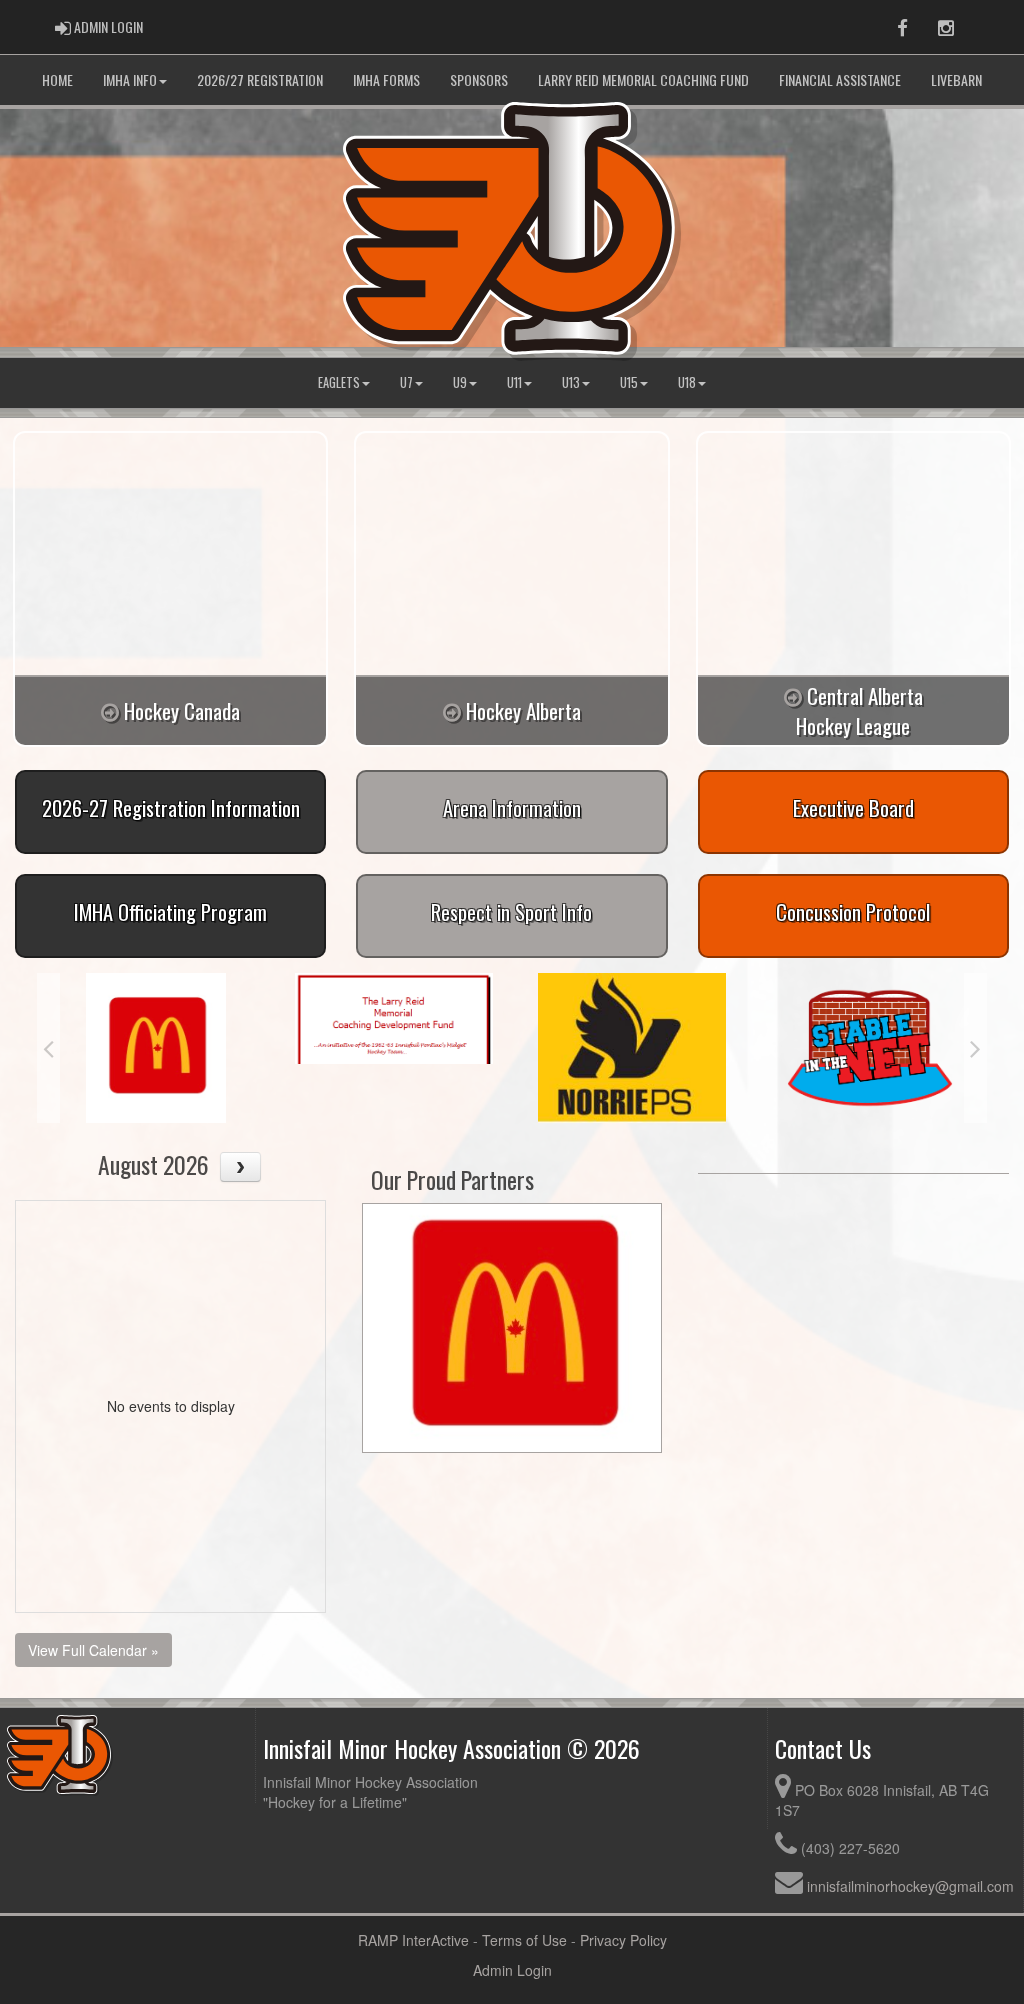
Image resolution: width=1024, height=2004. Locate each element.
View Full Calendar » (93, 1650)
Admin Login (512, 1970)
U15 (629, 382)
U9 (460, 382)
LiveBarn (956, 79)
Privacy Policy (623, 1940)
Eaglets (339, 382)
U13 (571, 382)
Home (57, 79)
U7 (406, 382)
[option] (156, 1048)
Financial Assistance (840, 79)
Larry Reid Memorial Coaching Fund (643, 79)
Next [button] (975, 1048)
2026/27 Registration (260, 79)
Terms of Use (524, 1940)
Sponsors (479, 79)
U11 (514, 382)
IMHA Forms (386, 79)
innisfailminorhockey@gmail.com (910, 1886)
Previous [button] (48, 1048)
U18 (687, 382)
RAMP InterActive (413, 1940)
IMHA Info (130, 79)
